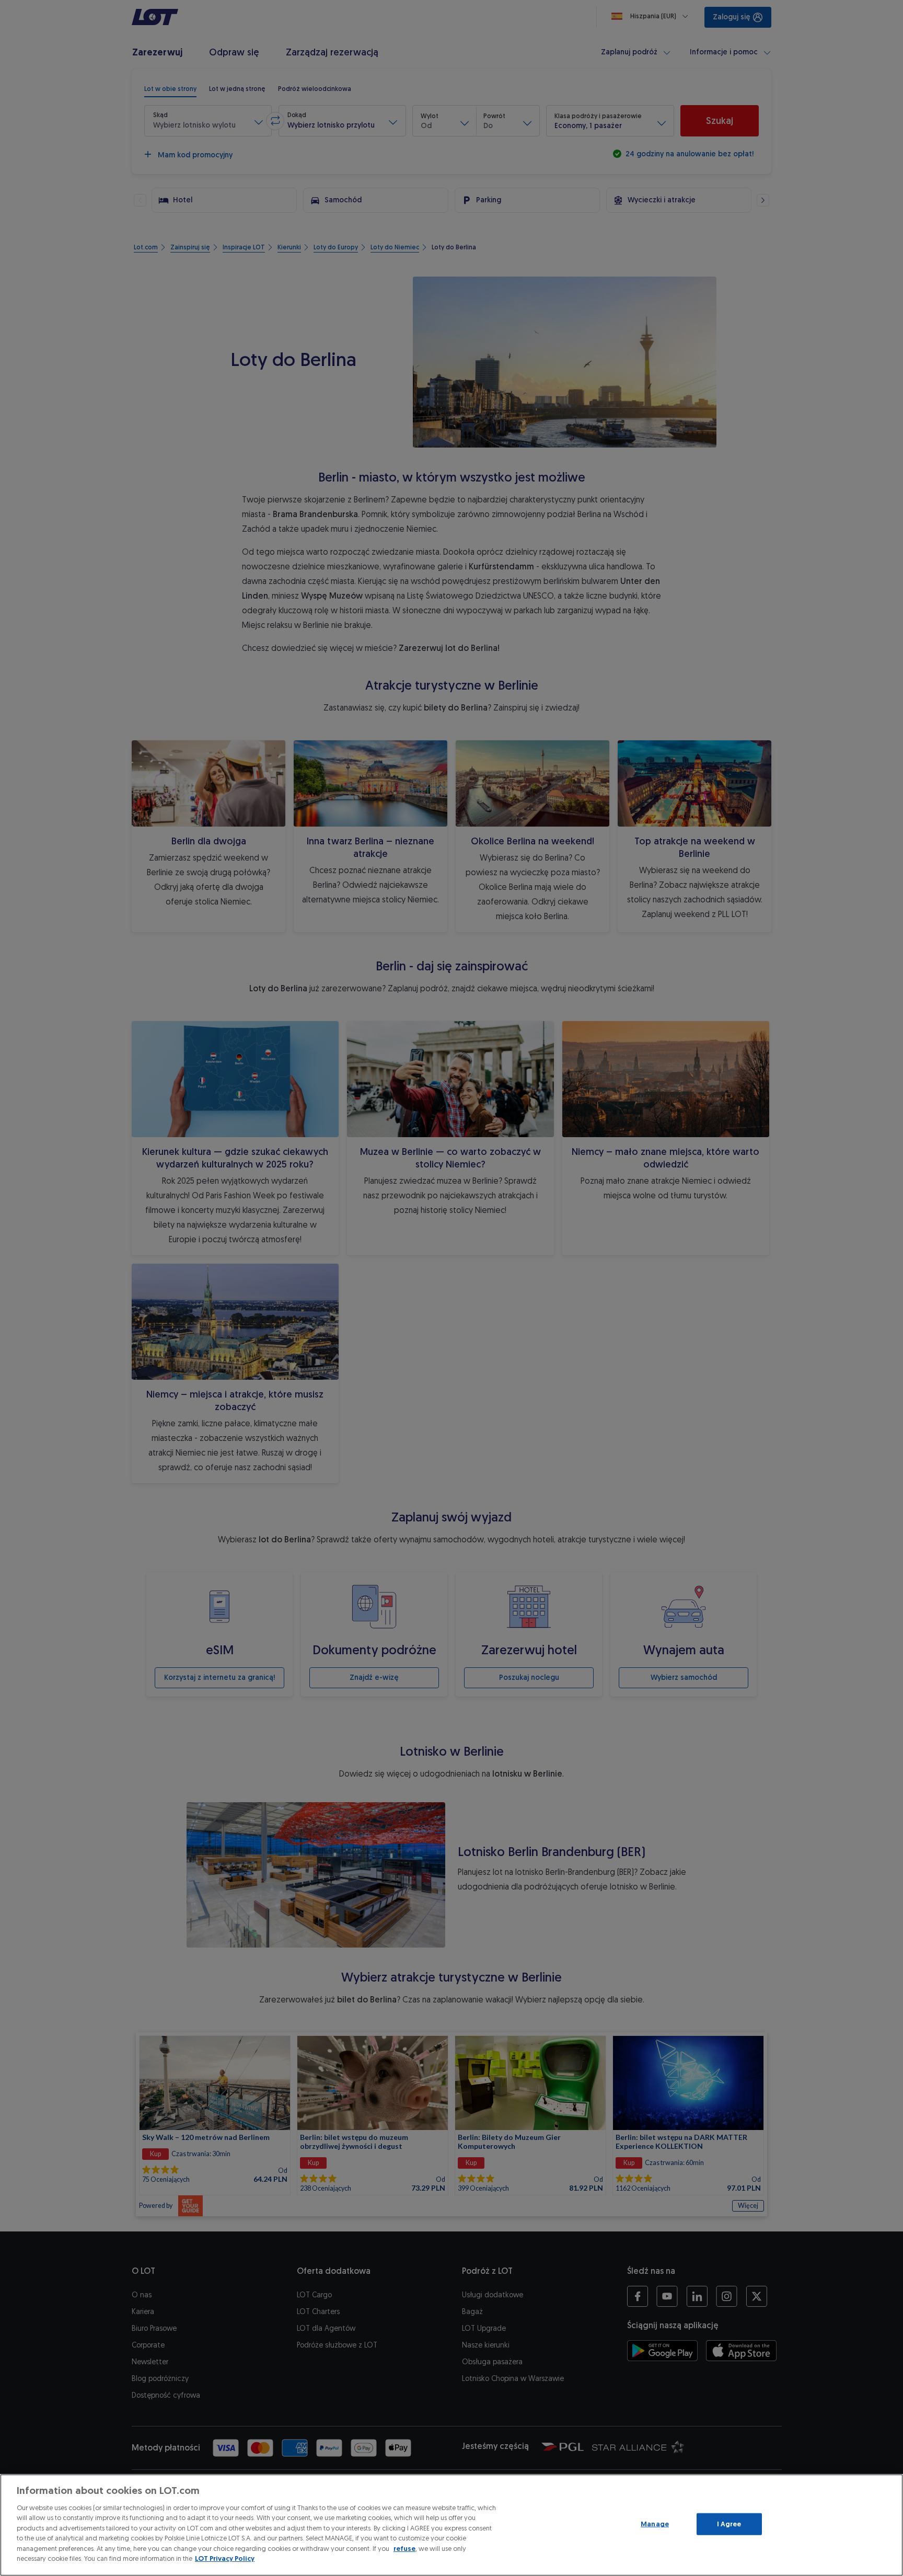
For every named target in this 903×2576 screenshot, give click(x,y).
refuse (404, 2549)
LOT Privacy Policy (225, 2558)
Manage (655, 2524)
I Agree (729, 2524)
